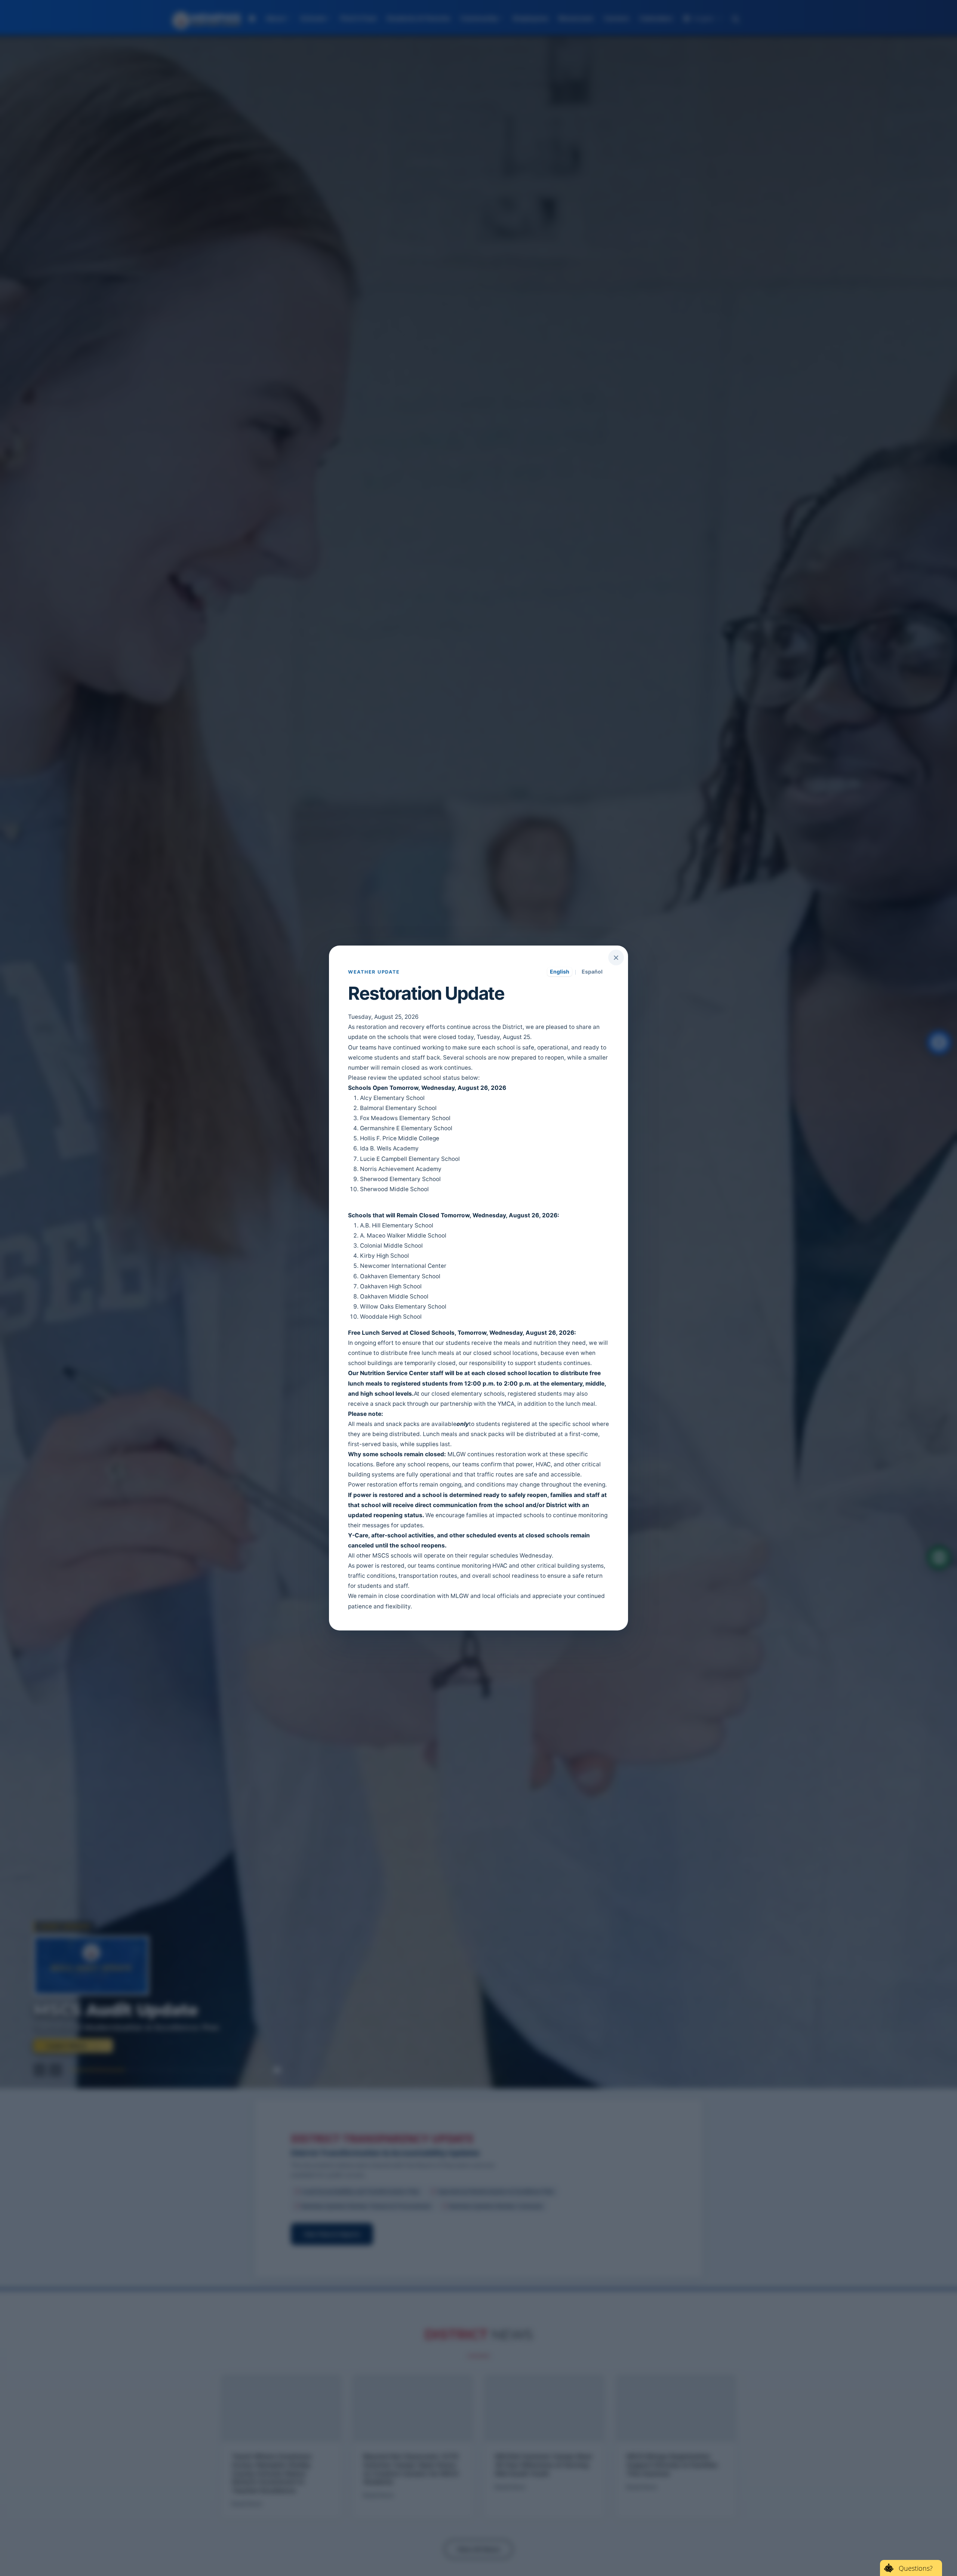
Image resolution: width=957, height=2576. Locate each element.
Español (592, 972)
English (560, 972)
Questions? (916, 2568)
